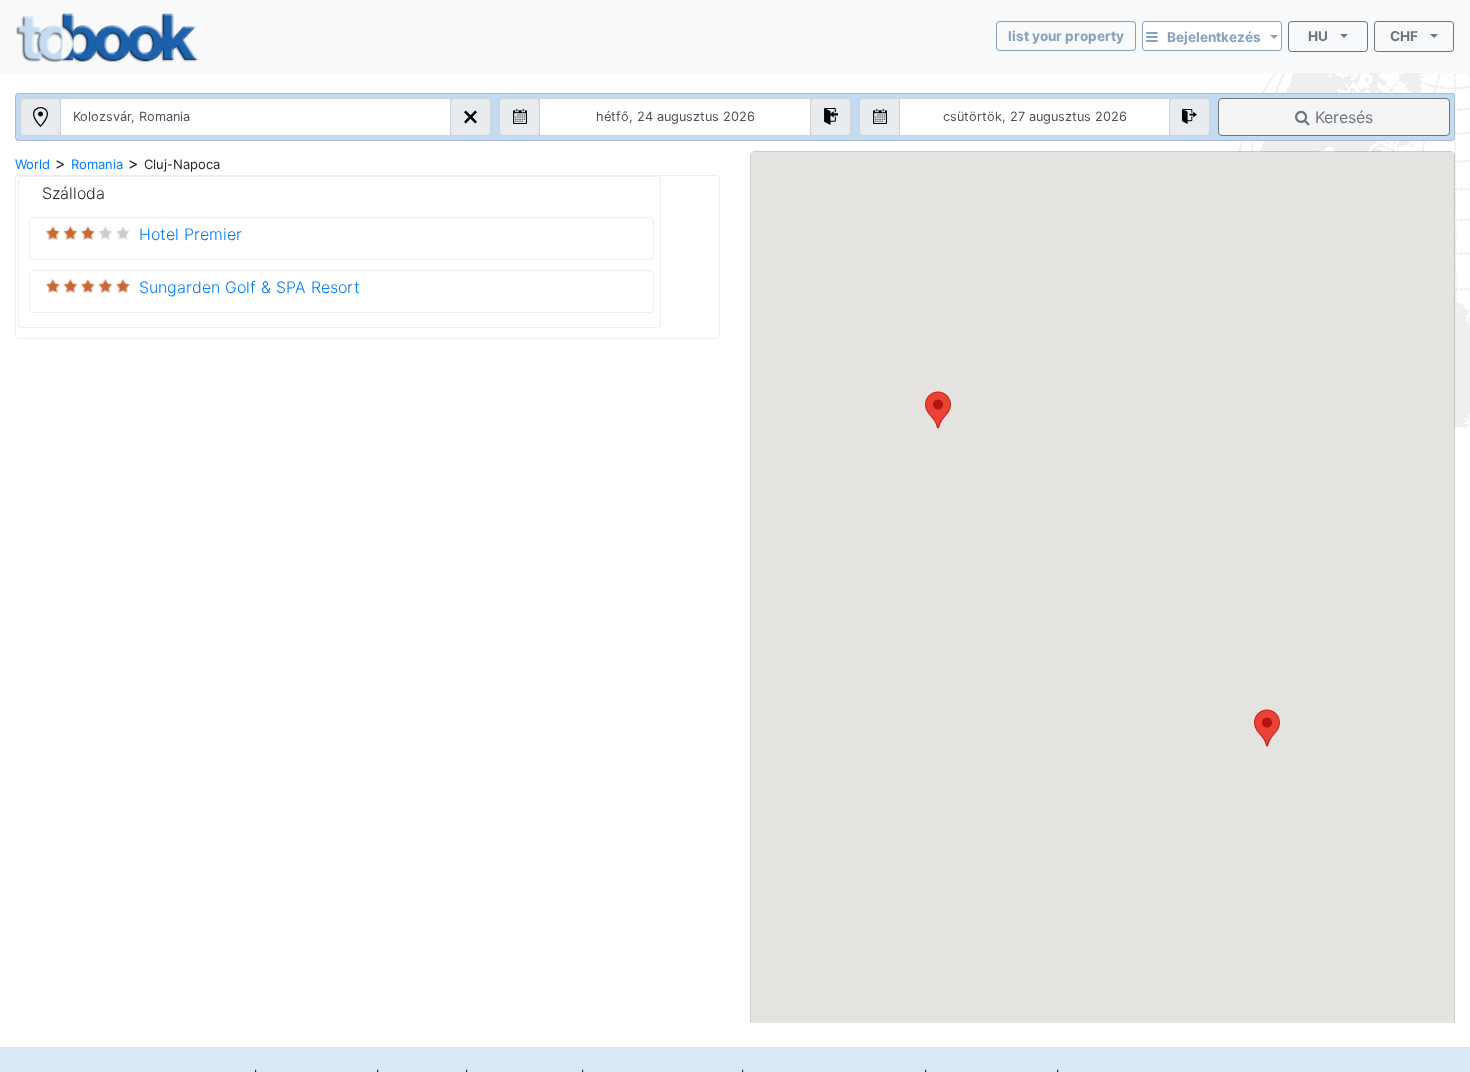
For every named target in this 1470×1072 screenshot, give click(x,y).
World (32, 164)
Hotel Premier (190, 234)
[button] (1267, 728)
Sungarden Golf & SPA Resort (249, 287)
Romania (97, 164)
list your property (1066, 36)
